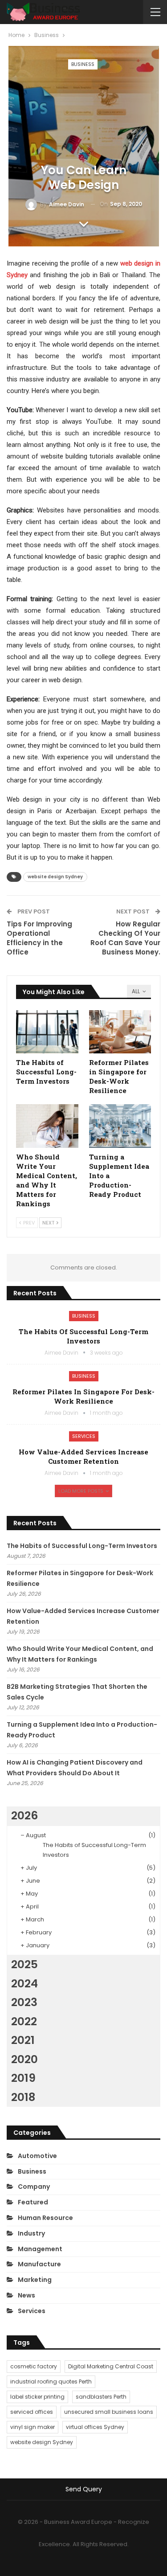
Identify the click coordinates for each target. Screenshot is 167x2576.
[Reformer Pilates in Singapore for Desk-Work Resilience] (120, 1032)
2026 (24, 1816)
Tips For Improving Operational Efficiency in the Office (39, 938)
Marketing (35, 2280)
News (26, 2295)
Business (83, 64)
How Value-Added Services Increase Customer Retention (83, 1456)
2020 (24, 2059)
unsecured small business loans (109, 2412)
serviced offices (32, 2412)
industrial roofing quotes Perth (51, 2381)
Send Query (84, 2489)
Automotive (37, 2156)
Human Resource (45, 2218)
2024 (24, 1984)
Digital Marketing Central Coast (111, 2366)
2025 (24, 1964)
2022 (24, 2021)
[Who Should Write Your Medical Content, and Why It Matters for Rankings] (47, 1126)
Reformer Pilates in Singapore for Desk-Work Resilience (83, 1396)
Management (40, 2249)
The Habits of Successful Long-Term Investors (83, 1336)
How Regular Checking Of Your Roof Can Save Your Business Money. (125, 938)
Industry (31, 2233)
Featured (33, 2202)
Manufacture (39, 2264)
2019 (23, 2078)
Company (34, 2187)
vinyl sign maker (33, 2427)
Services (84, 1436)
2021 (23, 2040)
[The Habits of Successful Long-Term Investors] (47, 1032)
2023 (24, 2002)
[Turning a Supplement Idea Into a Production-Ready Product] (120, 1126)
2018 (23, 2097)
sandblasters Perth (101, 2397)
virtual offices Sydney (95, 2427)
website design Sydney (55, 877)
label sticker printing (37, 2397)
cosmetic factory (34, 2366)
